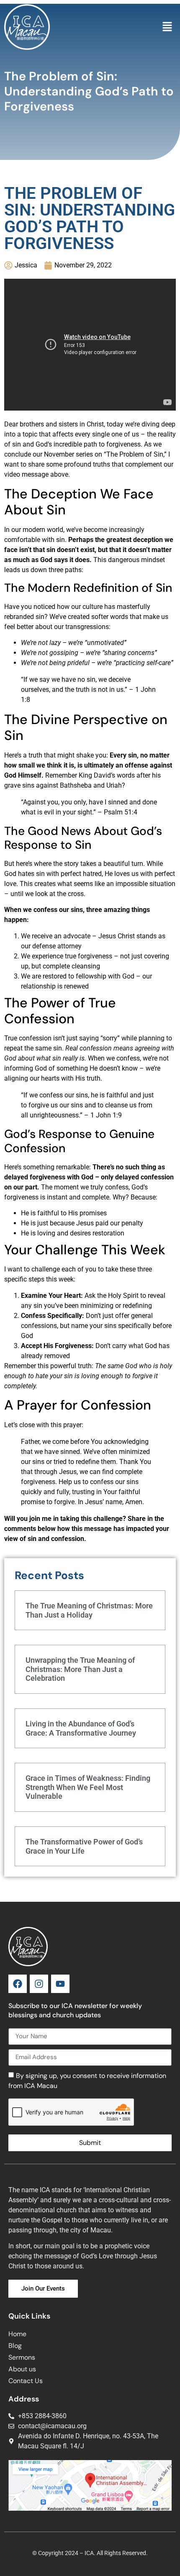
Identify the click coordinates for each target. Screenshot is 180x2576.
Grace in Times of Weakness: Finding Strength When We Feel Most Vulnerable (88, 1787)
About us (22, 2369)
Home (17, 2334)
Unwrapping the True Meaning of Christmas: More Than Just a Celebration (80, 1669)
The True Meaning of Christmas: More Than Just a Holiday (89, 1610)
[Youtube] (60, 1984)
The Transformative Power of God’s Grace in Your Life (84, 1846)
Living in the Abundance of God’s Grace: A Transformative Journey (81, 1728)
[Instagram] (39, 1984)
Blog (15, 2346)
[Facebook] (18, 1984)
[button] (167, 27)
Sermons (22, 2357)
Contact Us (26, 2381)
